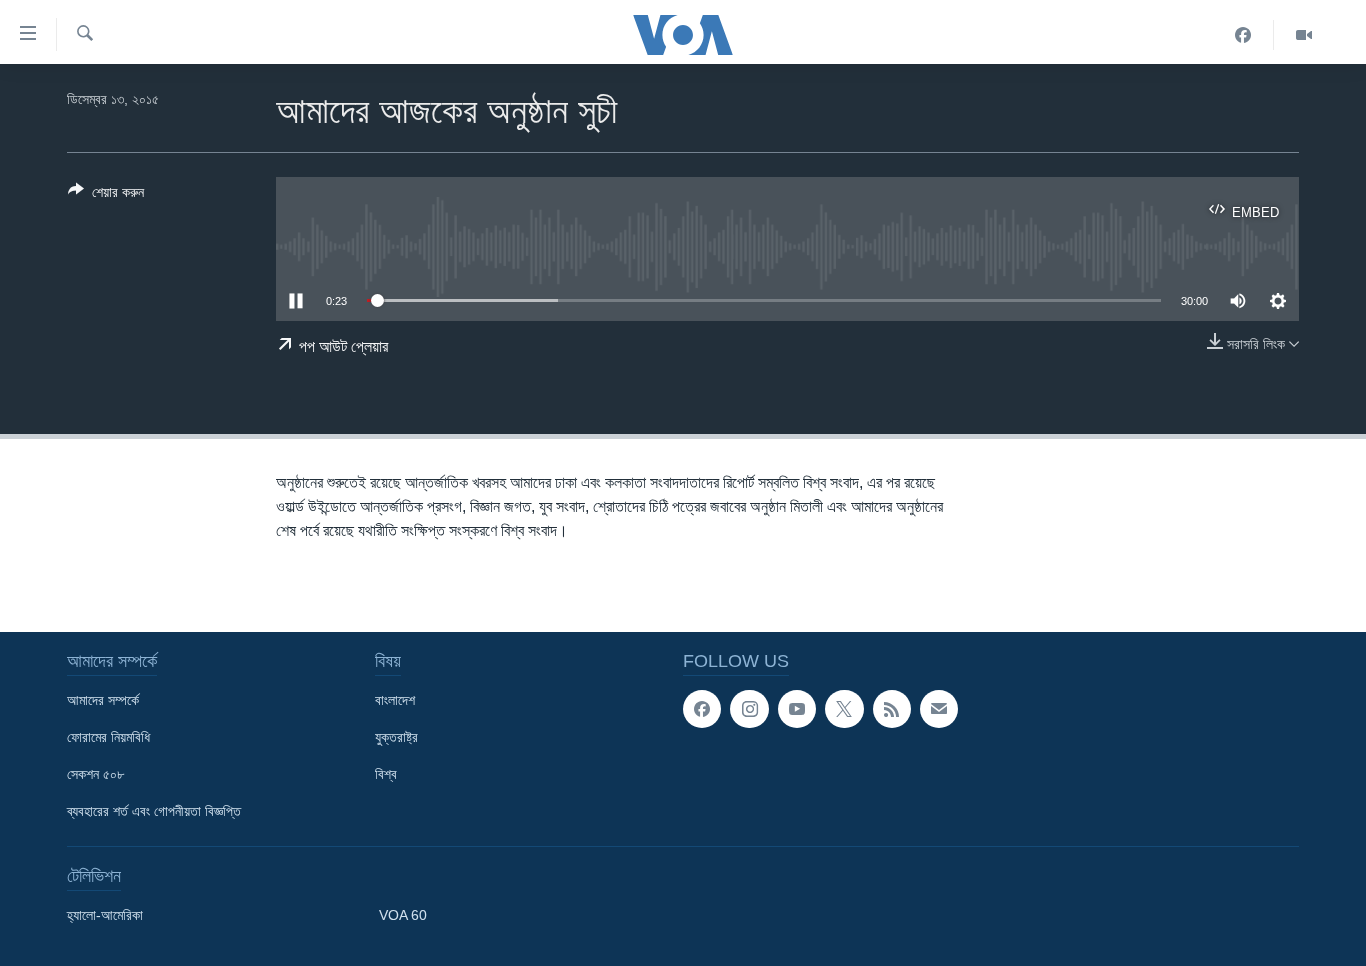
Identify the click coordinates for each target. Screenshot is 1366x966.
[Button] (106, 195)
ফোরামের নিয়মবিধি (108, 737)
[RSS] (892, 709)
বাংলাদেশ (395, 700)
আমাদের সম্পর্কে (103, 700)
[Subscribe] (939, 709)
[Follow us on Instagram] (749, 709)
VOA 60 (403, 915)
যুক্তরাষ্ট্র (396, 737)
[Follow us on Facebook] (702, 709)
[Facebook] (1243, 35)
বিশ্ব (386, 774)
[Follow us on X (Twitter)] (844, 709)
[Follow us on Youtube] (797, 709)
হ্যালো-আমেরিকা (105, 915)
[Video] (1304, 35)
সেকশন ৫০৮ (95, 774)
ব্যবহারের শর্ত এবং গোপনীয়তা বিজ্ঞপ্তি (154, 811)
